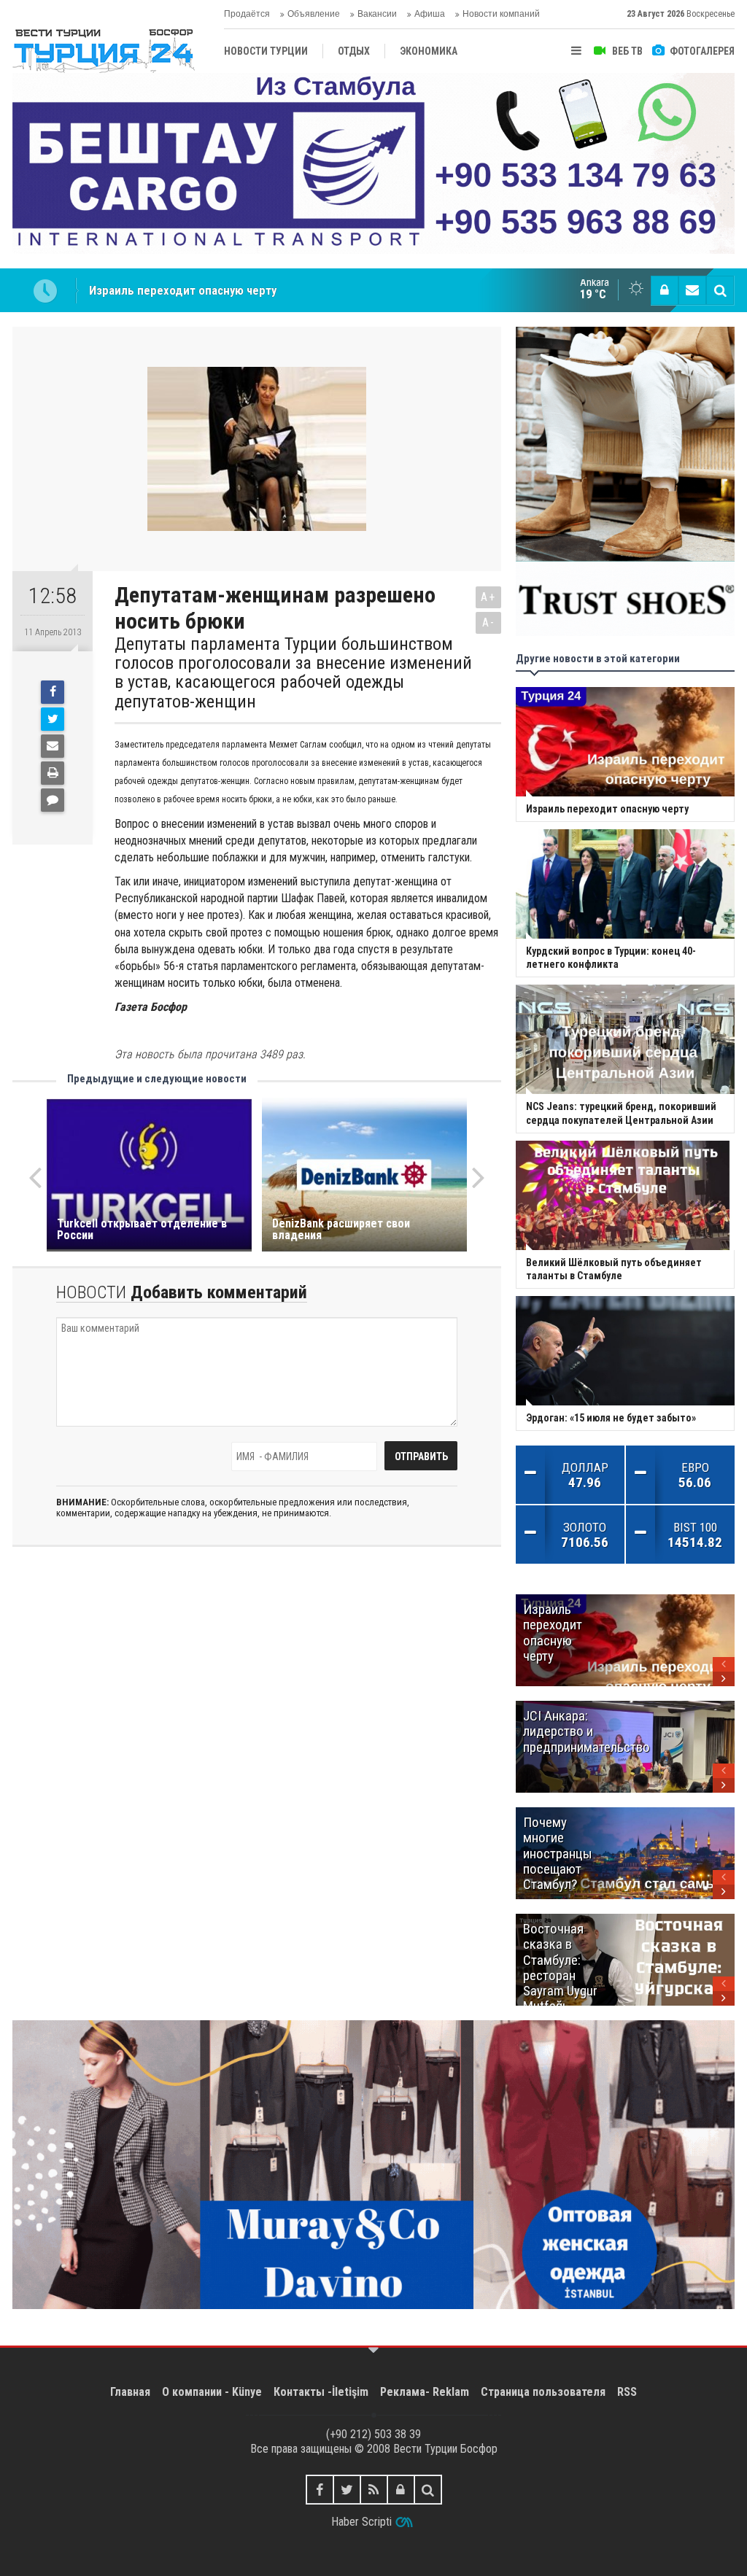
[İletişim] (692, 290)
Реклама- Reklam (425, 2392)
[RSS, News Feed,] (374, 2490)
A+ (488, 597)
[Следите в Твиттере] (347, 2490)
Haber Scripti (361, 2522)
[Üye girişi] (665, 290)
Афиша (430, 14)
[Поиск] (720, 290)
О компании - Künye (212, 2392)
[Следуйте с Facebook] (320, 2490)
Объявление (314, 14)
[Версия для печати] (53, 773)
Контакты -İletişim (321, 2392)
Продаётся (247, 14)
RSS (627, 2392)
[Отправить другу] (53, 746)
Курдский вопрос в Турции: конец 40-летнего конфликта (242, 290)
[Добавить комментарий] (53, 800)
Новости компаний (501, 14)
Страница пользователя (543, 2392)
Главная (130, 2392)
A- (489, 622)
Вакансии (377, 14)
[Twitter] (53, 719)
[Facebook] (53, 692)
